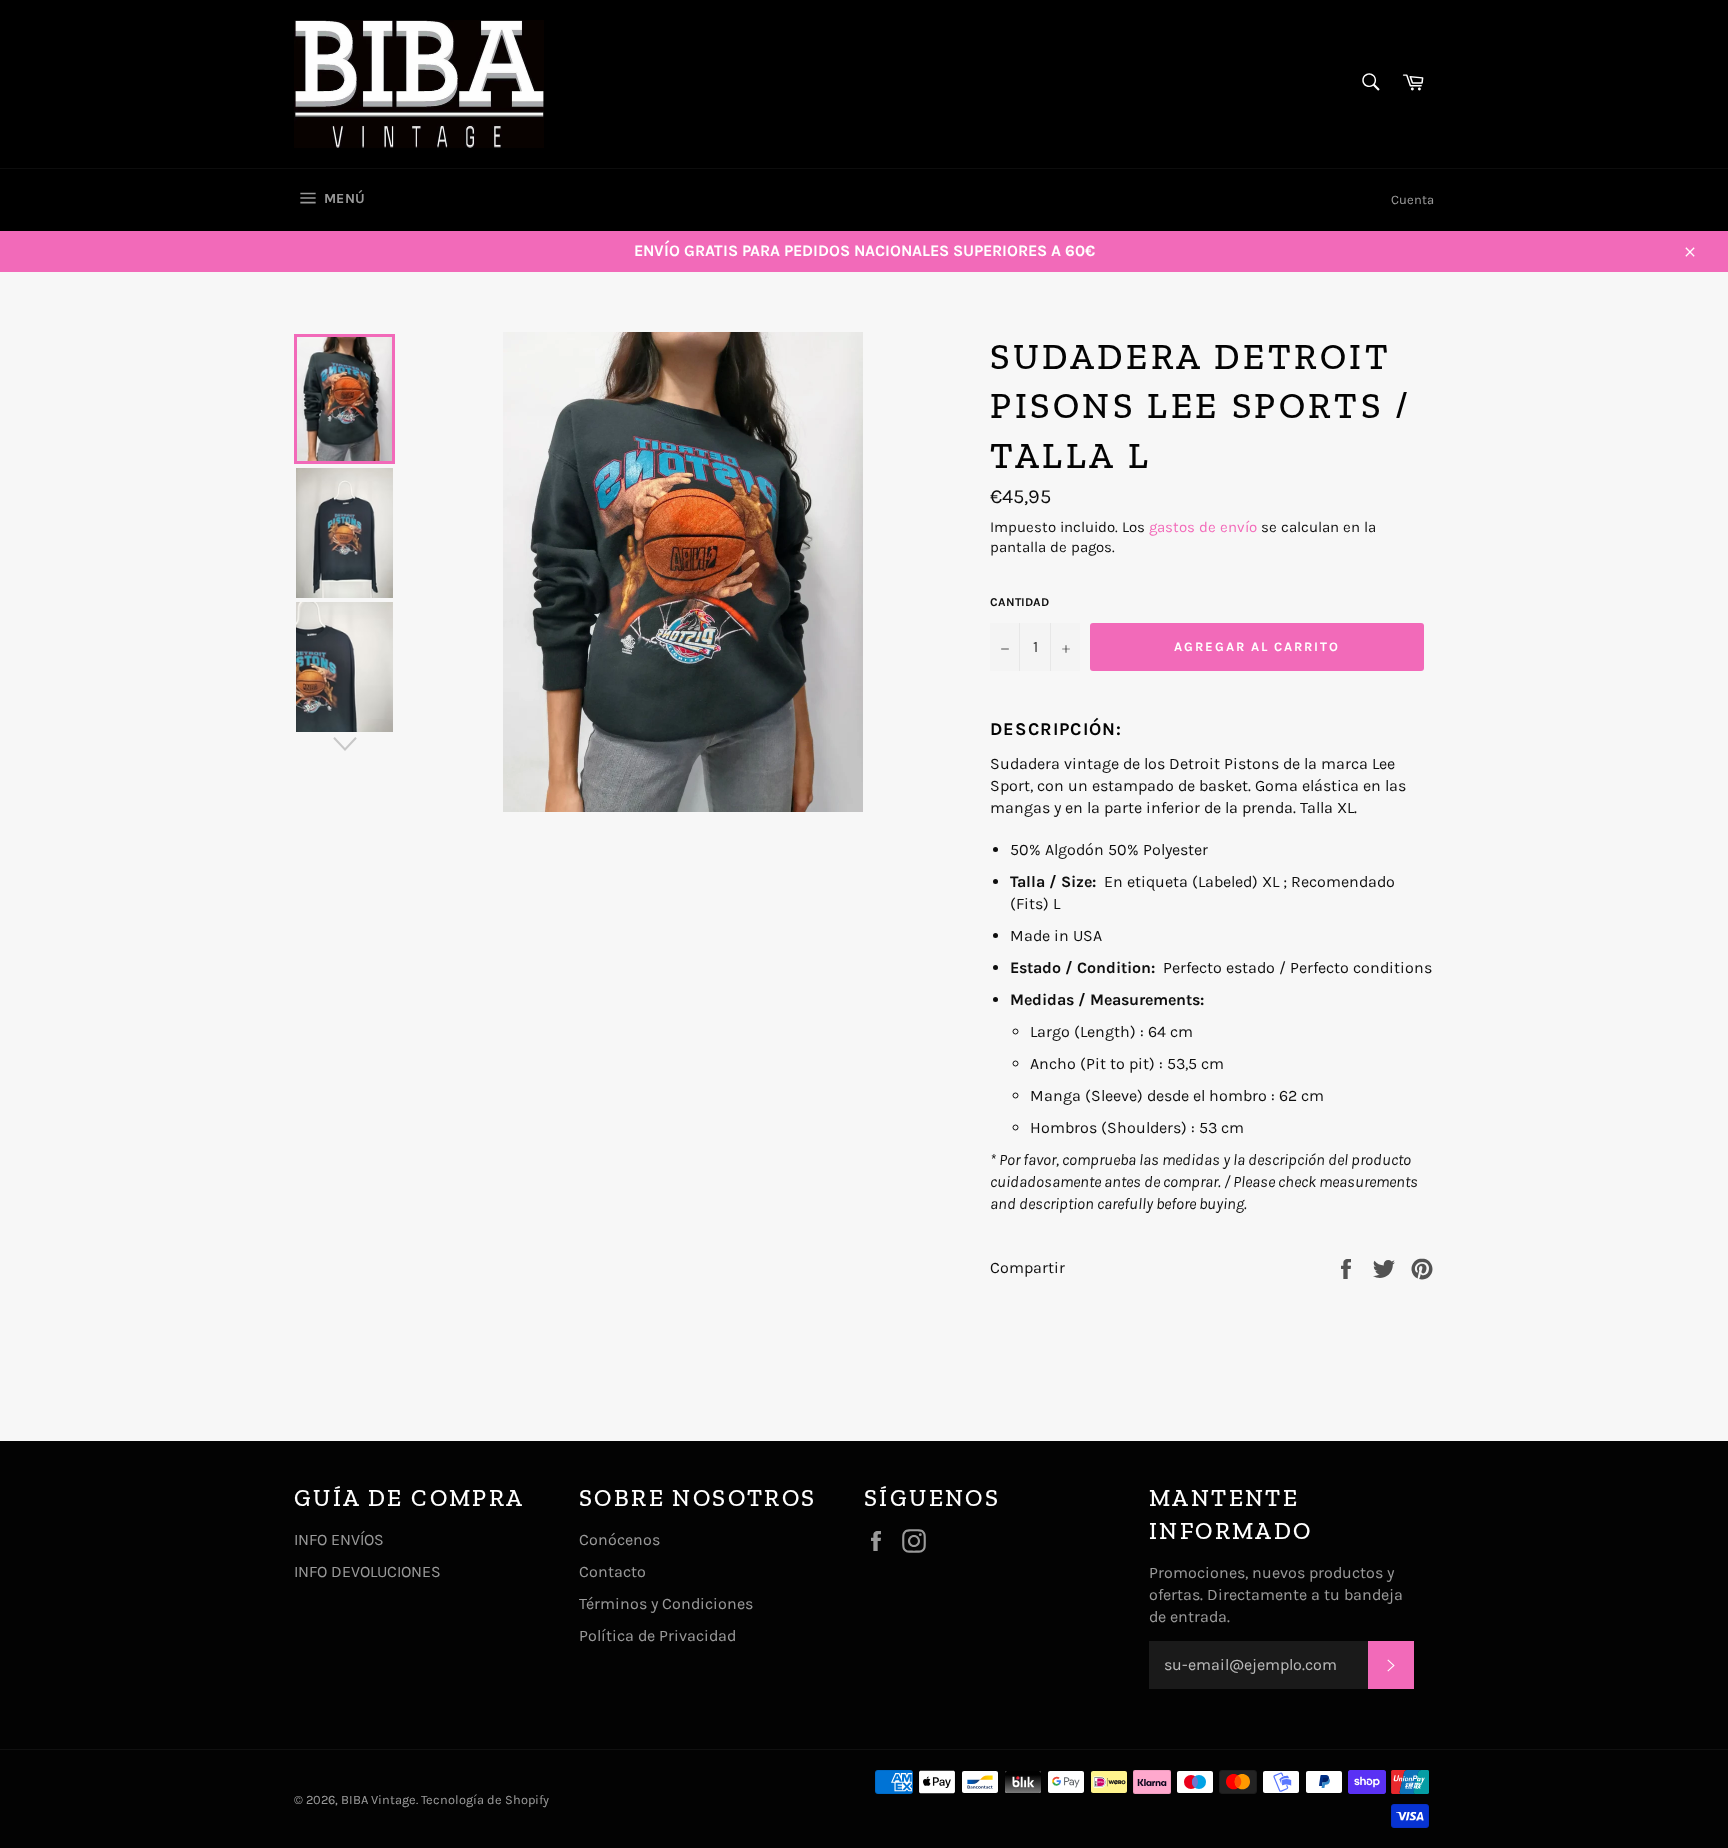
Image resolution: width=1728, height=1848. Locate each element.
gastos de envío (1203, 527)
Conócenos (619, 1539)
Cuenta (1412, 199)
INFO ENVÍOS (339, 1539)
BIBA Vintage (378, 1799)
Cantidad (1019, 602)
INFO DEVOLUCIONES (367, 1571)
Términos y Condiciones (666, 1603)
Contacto (612, 1571)
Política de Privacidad (657, 1635)
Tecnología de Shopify (485, 1799)
